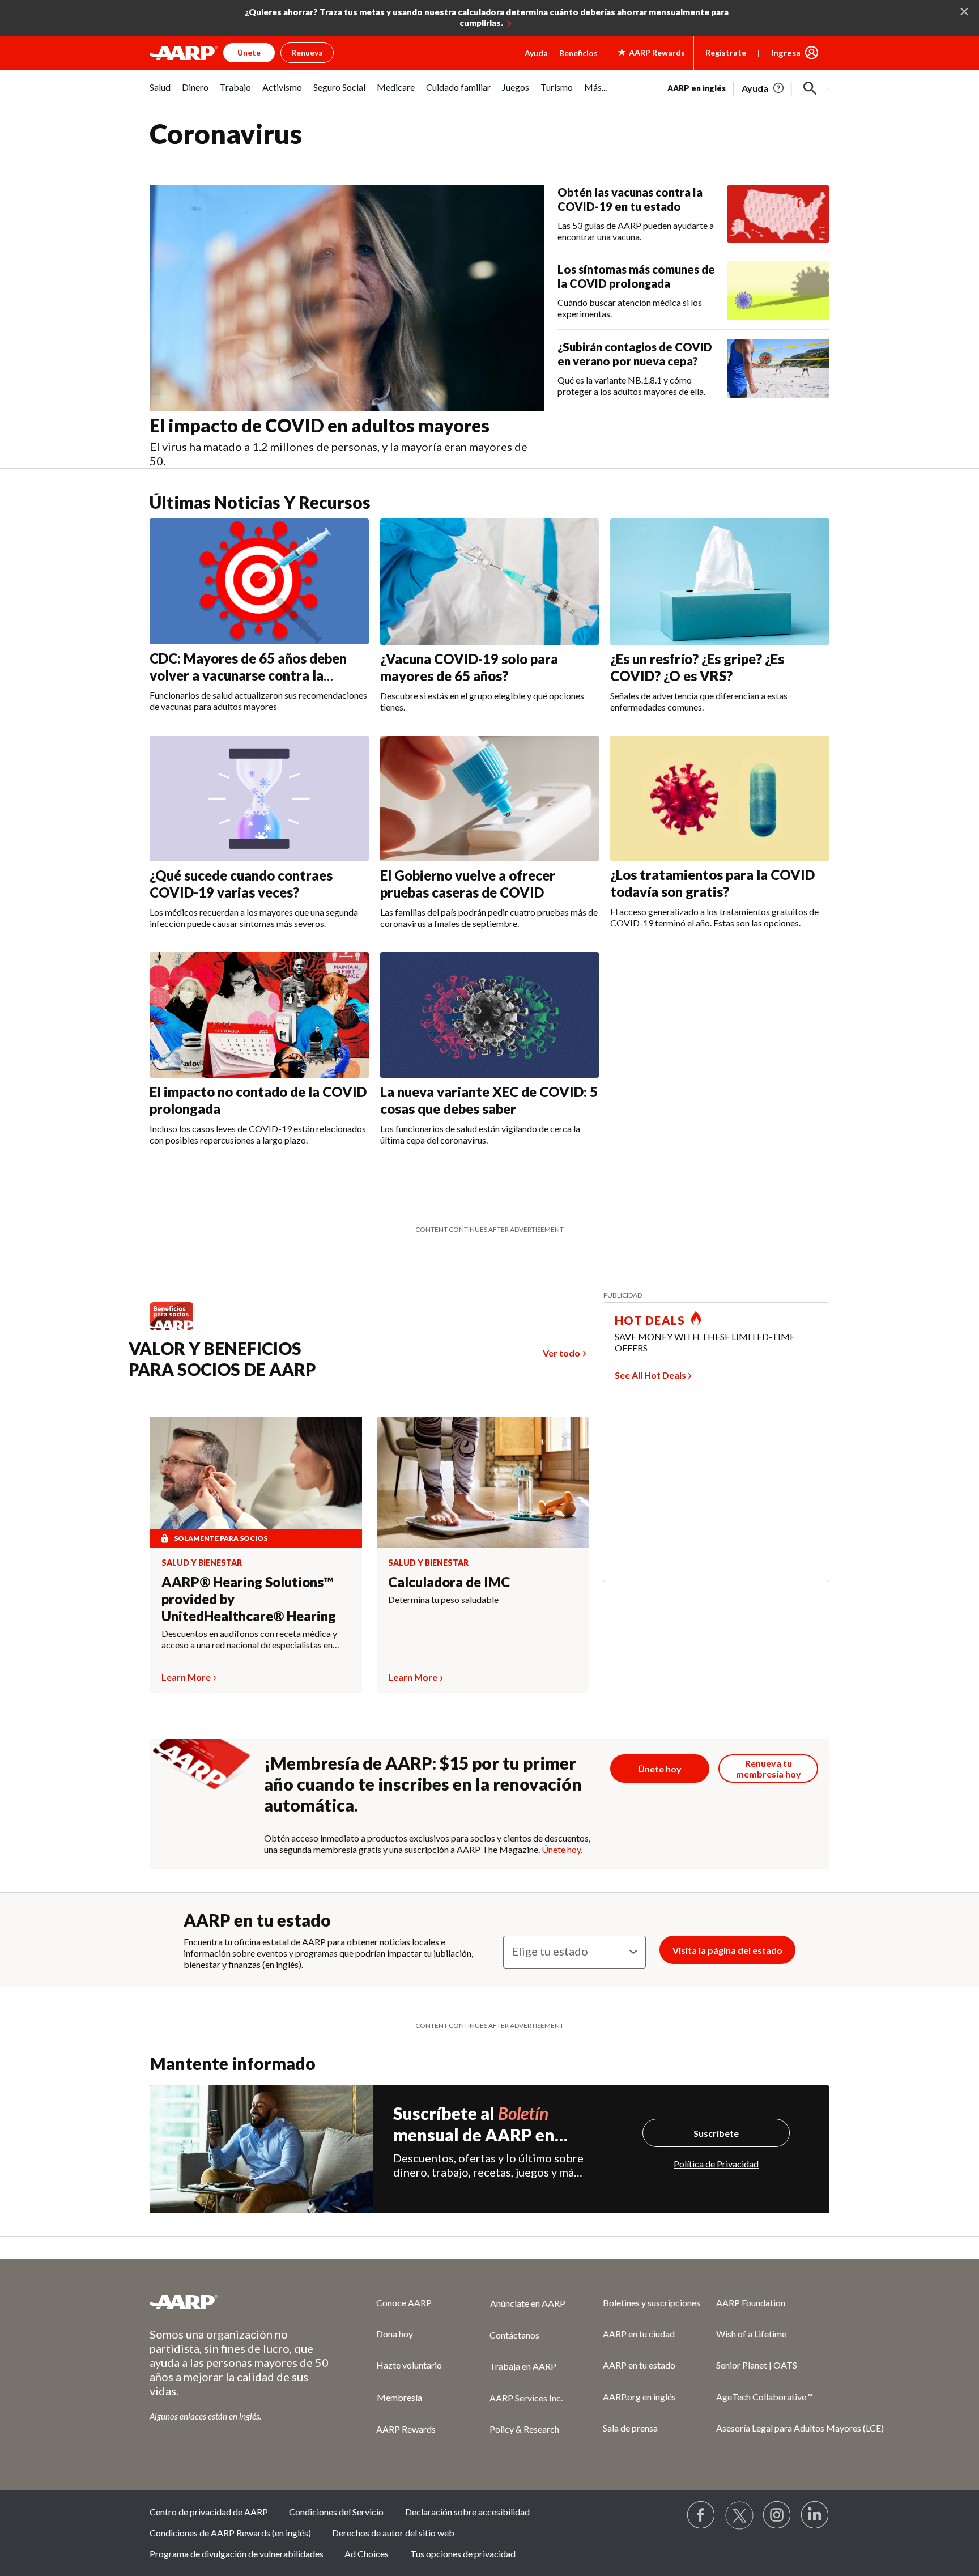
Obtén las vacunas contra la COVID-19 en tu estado (630, 199)
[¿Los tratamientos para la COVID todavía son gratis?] (720, 798)
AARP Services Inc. (526, 2398)
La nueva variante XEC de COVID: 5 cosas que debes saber (489, 1100)
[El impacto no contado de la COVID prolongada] (259, 1015)
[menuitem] (160, 93)
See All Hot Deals (650, 1375)
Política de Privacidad (716, 2164)
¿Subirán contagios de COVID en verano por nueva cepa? (635, 354)
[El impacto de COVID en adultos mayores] (347, 299)
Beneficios (578, 53)
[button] (810, 88)
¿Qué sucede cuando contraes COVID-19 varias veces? (241, 884)
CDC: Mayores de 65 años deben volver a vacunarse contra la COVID (248, 675)
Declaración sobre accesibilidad (467, 2512)
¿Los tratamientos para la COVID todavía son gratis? (712, 883)
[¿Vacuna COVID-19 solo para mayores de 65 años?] (490, 581)
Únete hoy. (562, 1849)
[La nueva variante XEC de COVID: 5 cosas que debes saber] (490, 1015)
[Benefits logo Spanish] (177, 1330)
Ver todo (561, 1353)
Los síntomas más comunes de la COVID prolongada (636, 276)
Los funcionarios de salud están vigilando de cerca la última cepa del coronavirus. (480, 1134)
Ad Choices (367, 2554)
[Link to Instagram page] (777, 2515)
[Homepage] (184, 53)
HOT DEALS (650, 1320)
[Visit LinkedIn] (815, 2515)
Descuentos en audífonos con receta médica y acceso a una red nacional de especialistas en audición (249, 1639)
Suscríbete (716, 2133)
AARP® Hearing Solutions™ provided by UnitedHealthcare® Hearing (249, 1599)
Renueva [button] (307, 52)
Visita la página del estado (727, 1950)
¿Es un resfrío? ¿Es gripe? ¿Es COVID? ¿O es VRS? (697, 667)
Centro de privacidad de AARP (209, 2512)
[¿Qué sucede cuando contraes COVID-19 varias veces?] (259, 798)
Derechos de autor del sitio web (393, 2533)
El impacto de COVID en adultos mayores (320, 425)
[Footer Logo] (240, 2302)
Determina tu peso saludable (443, 1599)
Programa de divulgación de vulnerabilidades (237, 2554)
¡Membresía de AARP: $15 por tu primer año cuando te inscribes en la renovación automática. (423, 1784)
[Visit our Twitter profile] (739, 2515)
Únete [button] (249, 52)
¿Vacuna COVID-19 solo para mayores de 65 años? (469, 667)
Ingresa (786, 53)
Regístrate (726, 52)
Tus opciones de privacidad (463, 2554)
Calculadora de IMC (449, 1582)
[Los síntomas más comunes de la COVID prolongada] (778, 291)
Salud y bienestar (202, 1563)
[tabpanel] (748, 87)
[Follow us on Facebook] (701, 2515)
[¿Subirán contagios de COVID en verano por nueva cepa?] (778, 368)
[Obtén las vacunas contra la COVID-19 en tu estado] (778, 214)
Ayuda (536, 53)
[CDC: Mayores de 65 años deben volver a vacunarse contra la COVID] (259, 581)
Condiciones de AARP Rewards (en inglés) (230, 2533)
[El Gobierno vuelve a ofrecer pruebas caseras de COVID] (490, 798)
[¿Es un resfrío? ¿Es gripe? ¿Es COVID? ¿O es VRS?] (720, 581)
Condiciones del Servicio (336, 2512)
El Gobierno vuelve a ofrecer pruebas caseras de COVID (468, 884)
